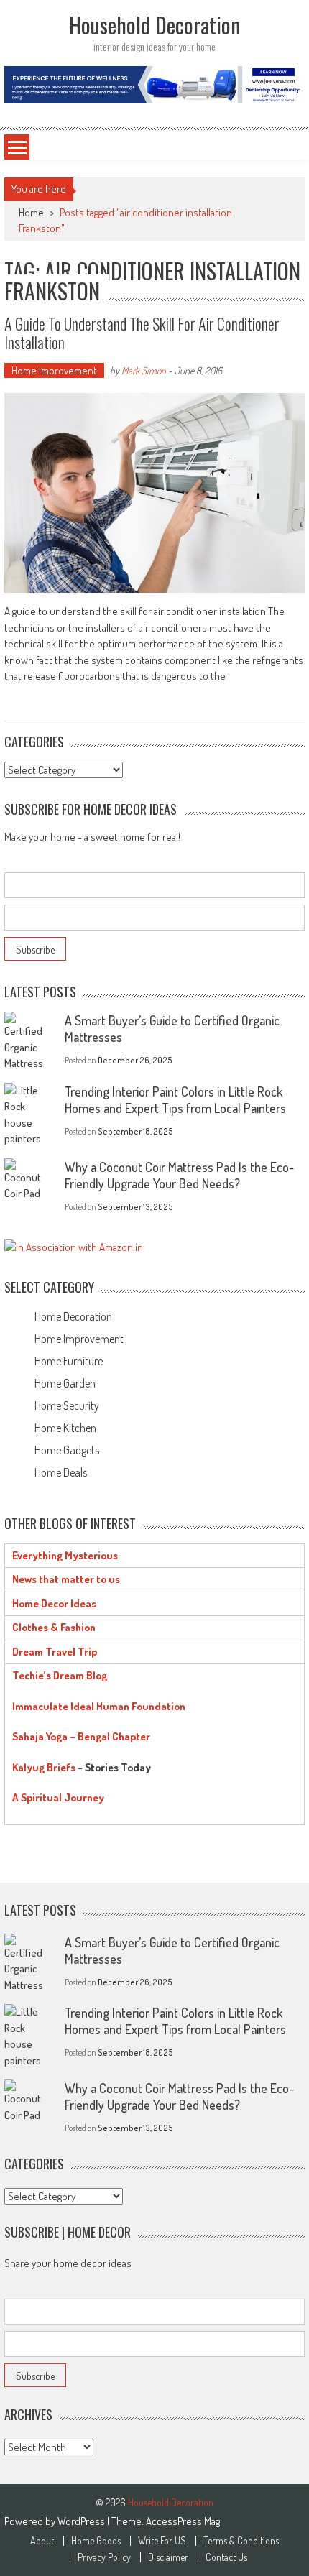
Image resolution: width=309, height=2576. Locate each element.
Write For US (162, 2541)
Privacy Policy (104, 2557)
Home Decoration (73, 1316)
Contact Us (226, 2557)
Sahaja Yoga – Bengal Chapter (81, 1736)
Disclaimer (168, 2557)
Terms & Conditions (241, 2541)
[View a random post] (276, 147)
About (42, 2541)
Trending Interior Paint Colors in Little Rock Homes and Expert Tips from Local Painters (175, 1100)
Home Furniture (69, 1361)
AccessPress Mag (183, 2521)
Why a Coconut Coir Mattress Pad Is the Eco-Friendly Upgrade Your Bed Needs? (179, 1175)
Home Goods (96, 2541)
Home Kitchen (65, 1428)
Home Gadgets (67, 1450)
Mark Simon (144, 370)
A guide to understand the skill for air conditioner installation (142, 333)
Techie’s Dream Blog (60, 1675)
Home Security (67, 1405)
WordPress (82, 2521)
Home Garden (65, 1383)
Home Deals (61, 1472)
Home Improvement (54, 370)
